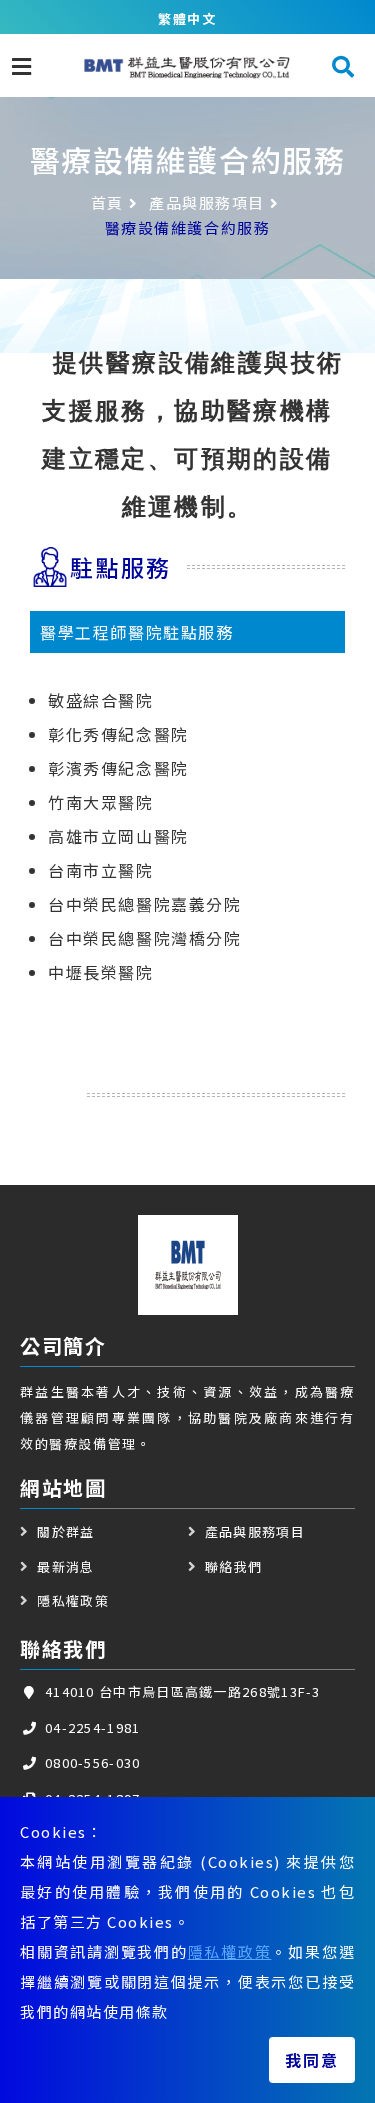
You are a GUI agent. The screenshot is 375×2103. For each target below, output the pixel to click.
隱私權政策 (230, 1951)
